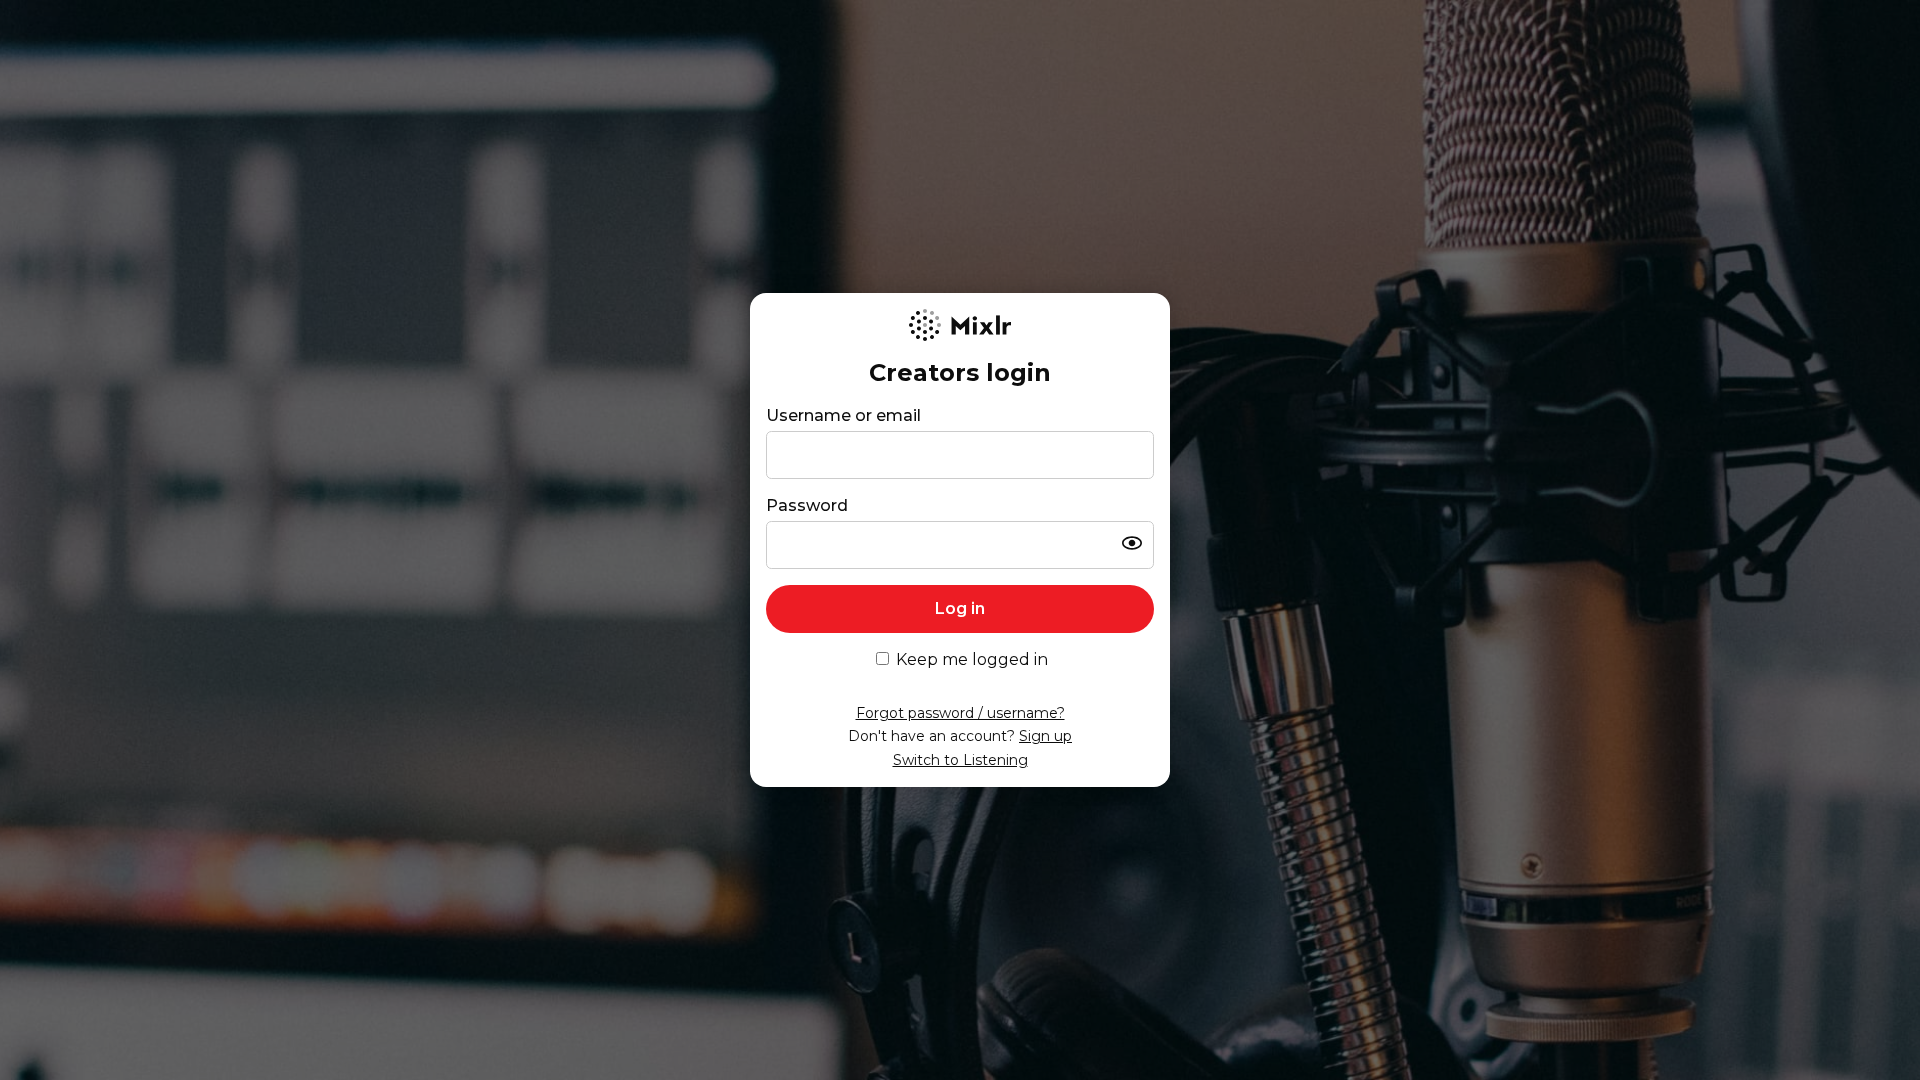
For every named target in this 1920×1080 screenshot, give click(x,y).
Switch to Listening (960, 760)
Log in (960, 608)
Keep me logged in (972, 659)
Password (807, 505)
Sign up (1045, 736)
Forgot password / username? (960, 713)
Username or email (843, 415)
